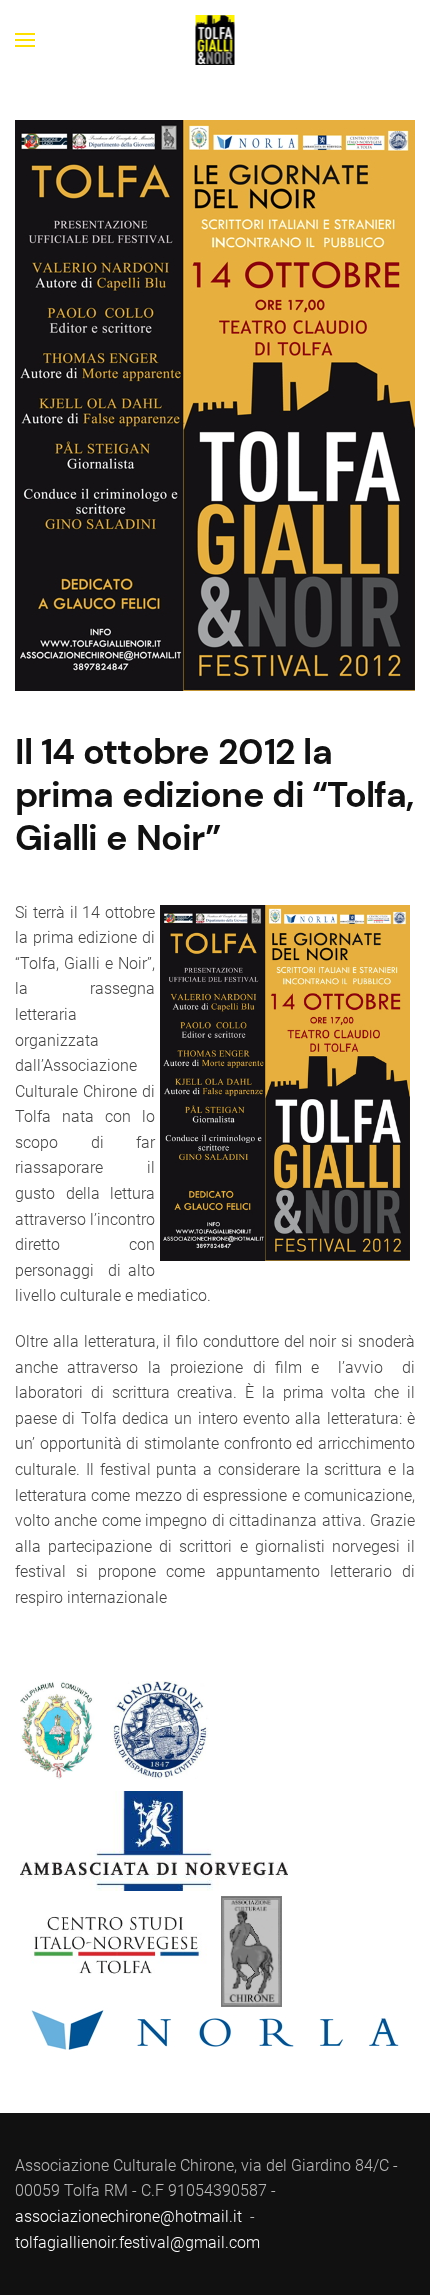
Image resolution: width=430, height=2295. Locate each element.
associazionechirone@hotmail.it (128, 2216)
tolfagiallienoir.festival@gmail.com (137, 2242)
